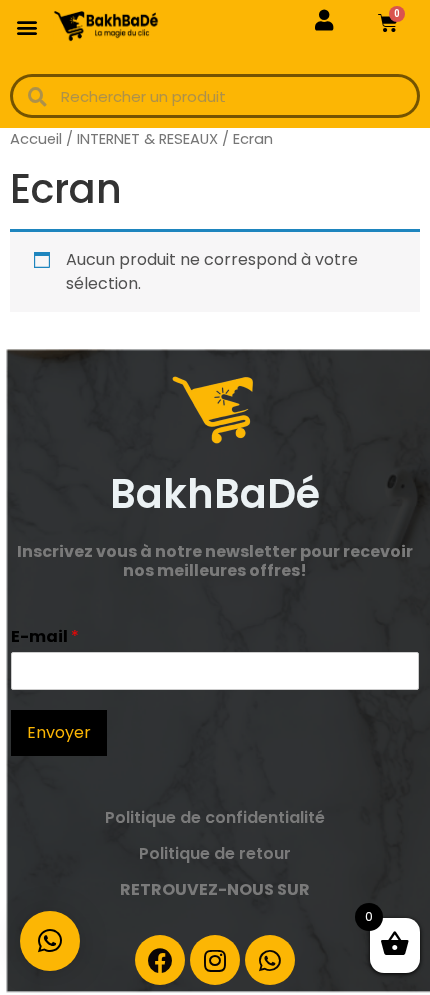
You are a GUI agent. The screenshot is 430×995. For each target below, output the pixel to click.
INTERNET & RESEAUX (147, 139)
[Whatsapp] (270, 960)
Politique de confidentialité (215, 817)
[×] (50, 941)
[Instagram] (215, 960)
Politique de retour (215, 853)
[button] (26, 26)
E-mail (45, 637)
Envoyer (59, 732)
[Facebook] (160, 960)
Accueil (36, 139)
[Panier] (388, 23)
